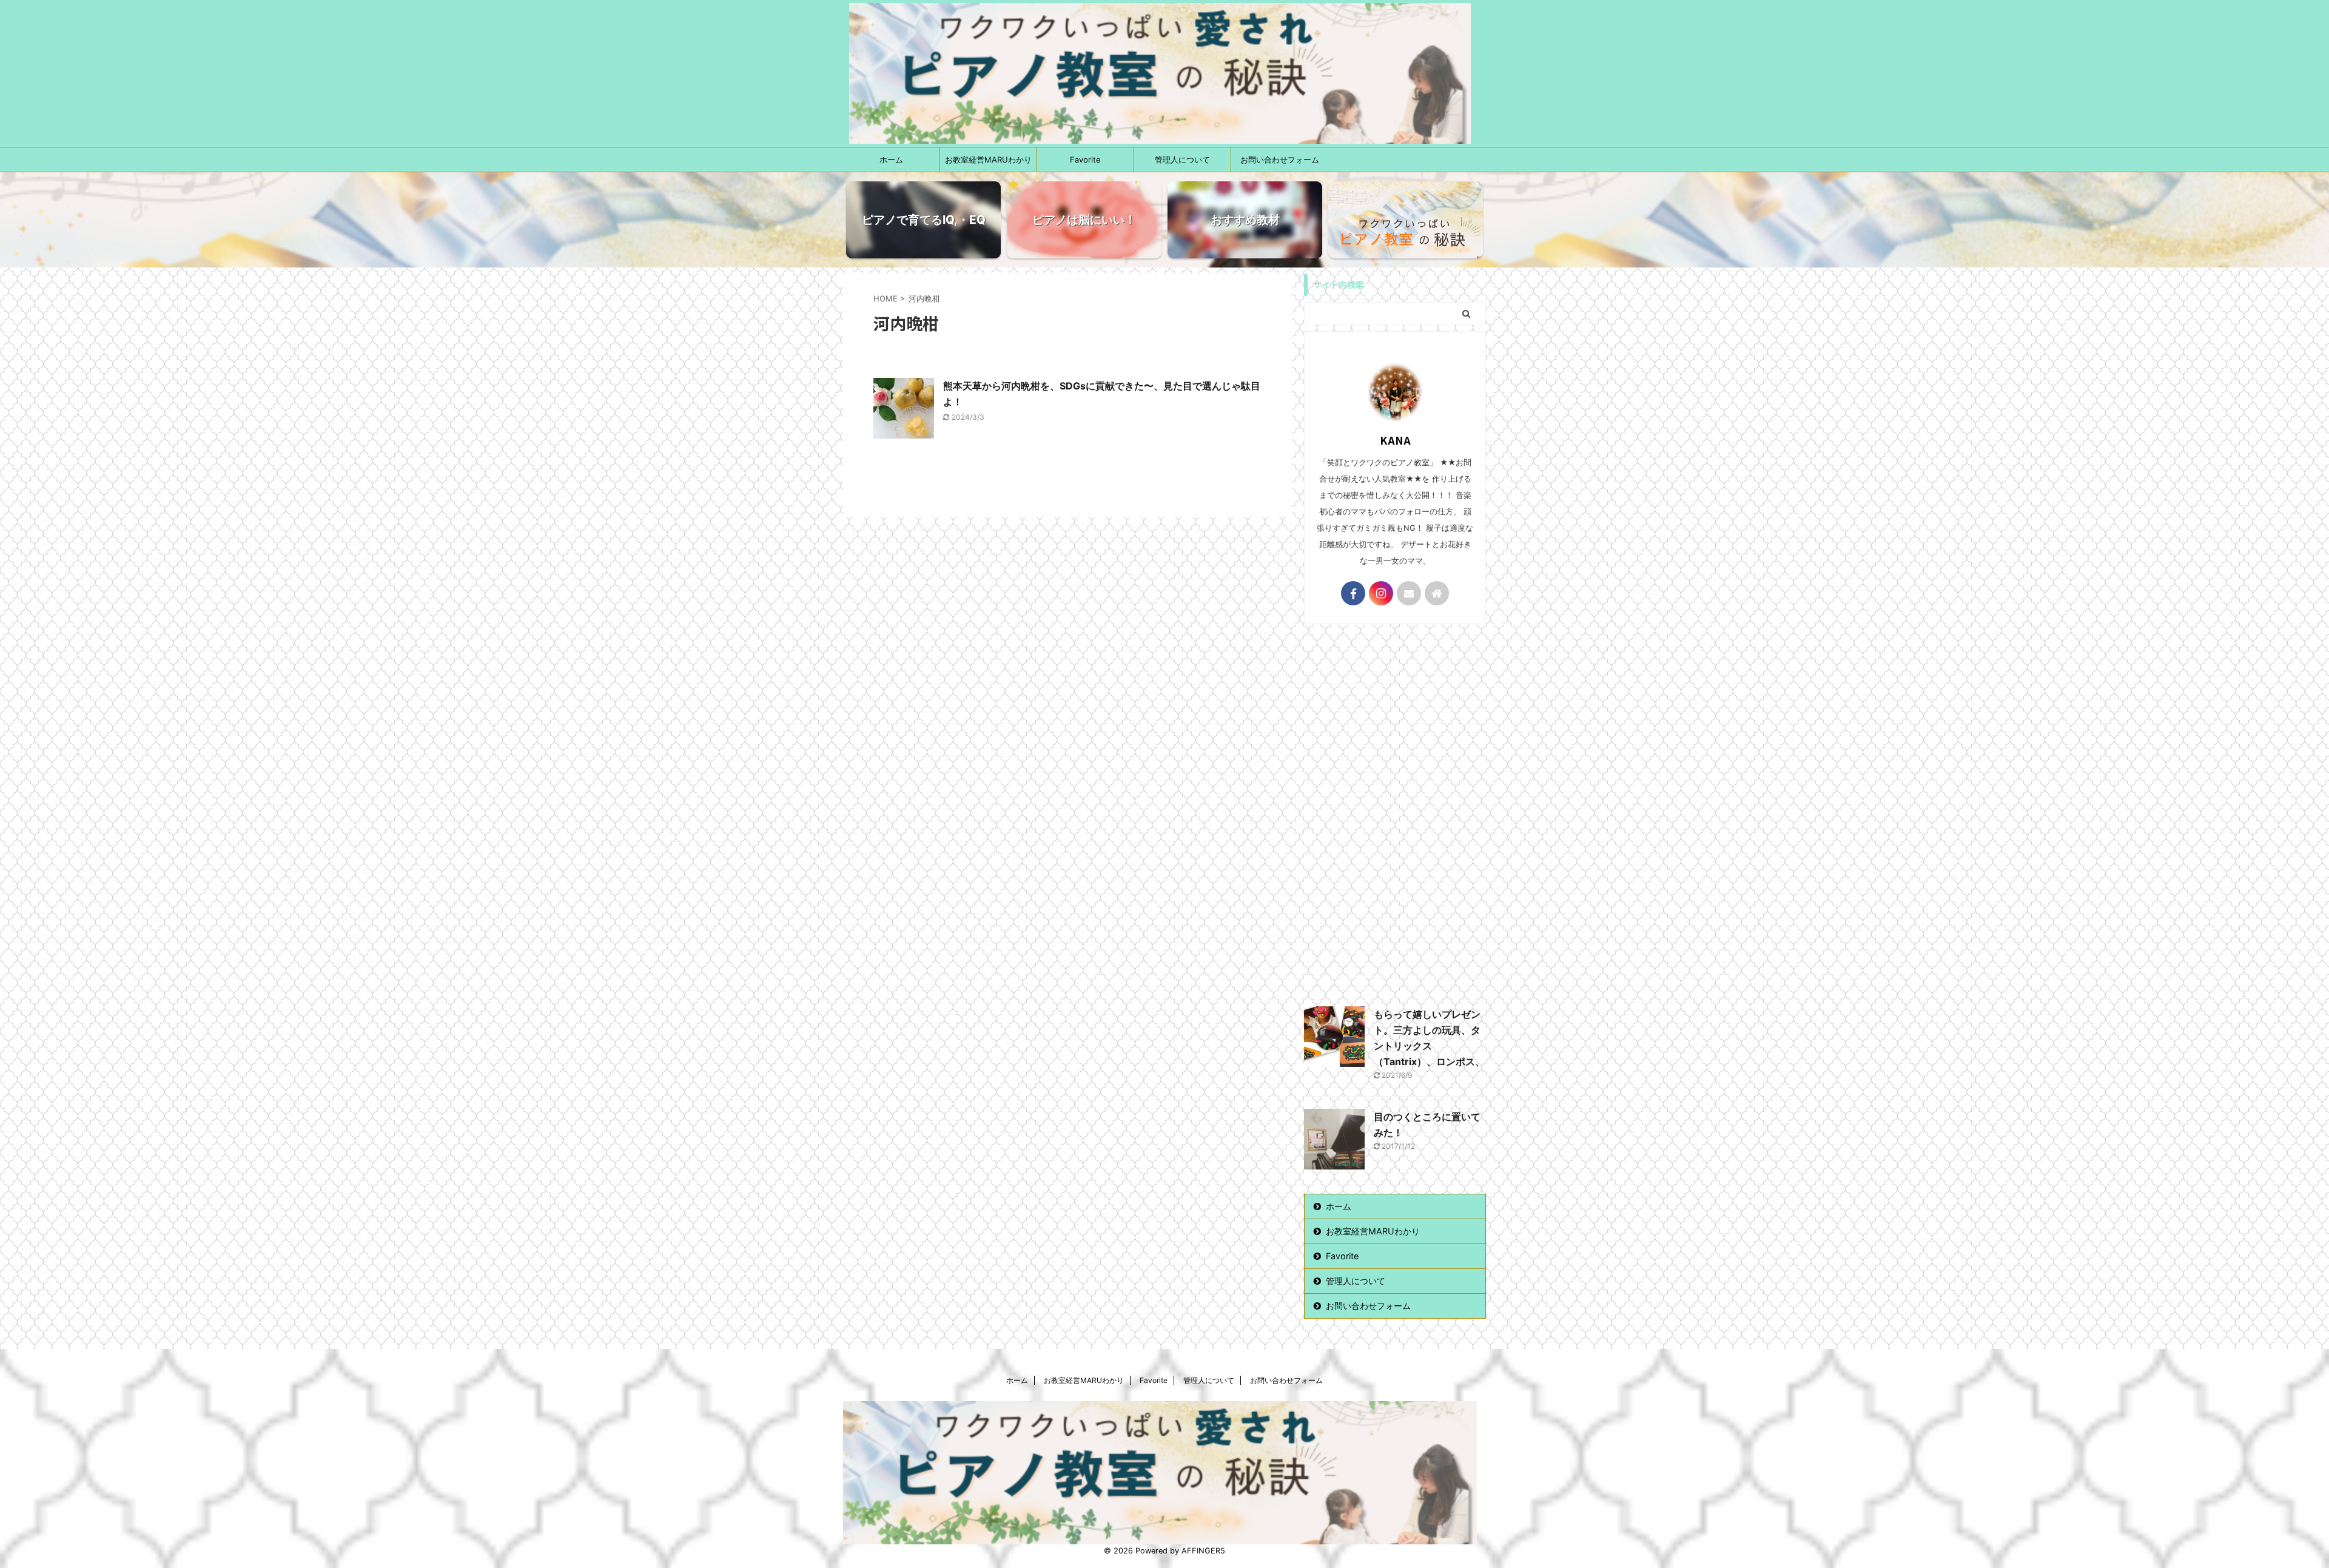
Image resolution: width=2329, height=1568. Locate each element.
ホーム (891, 160)
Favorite (1085, 160)
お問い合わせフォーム (1280, 160)
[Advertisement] (1395, 812)
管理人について (1182, 160)
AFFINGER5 (1203, 1551)
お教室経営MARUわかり (988, 160)
